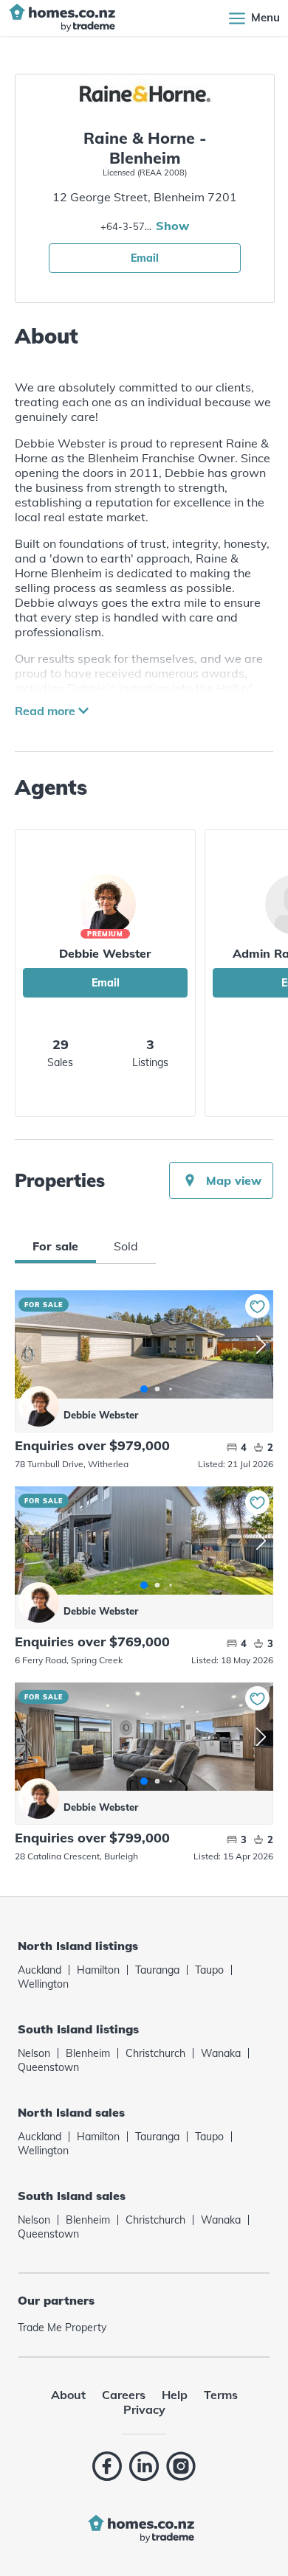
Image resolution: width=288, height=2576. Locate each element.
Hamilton (98, 1970)
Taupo (209, 1970)
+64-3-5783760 (126, 226)
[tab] (55, 1246)
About (68, 2395)
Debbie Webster (105, 953)
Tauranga (157, 1970)
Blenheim (88, 2053)
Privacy (144, 2409)
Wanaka (221, 2053)
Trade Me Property (62, 2328)
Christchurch (155, 2053)
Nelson (34, 2053)
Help (175, 2395)
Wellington (43, 1984)
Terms (221, 2395)
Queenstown (48, 2067)
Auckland (40, 1970)
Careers (124, 2395)
